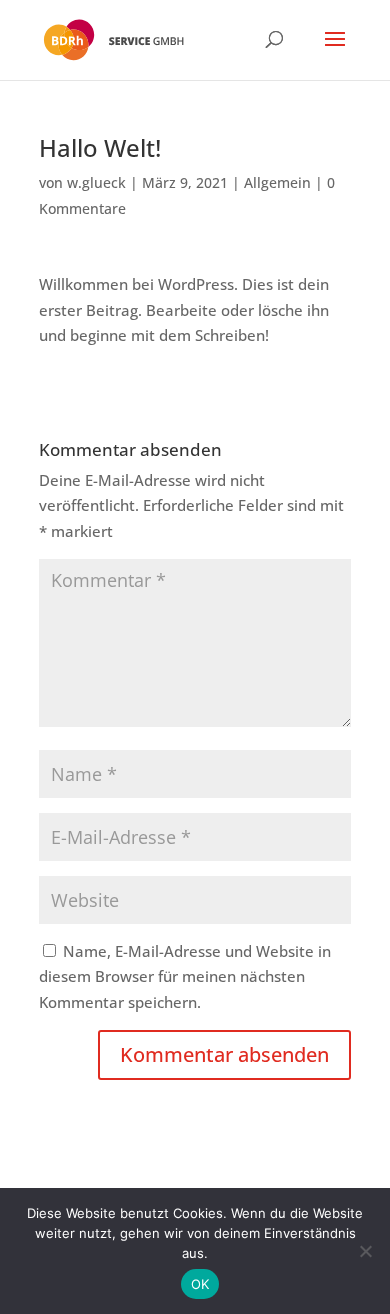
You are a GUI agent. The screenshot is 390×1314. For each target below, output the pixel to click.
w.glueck (96, 182)
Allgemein (277, 182)
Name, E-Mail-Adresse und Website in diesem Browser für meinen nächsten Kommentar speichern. (185, 976)
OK (200, 1284)
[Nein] (365, 1251)
